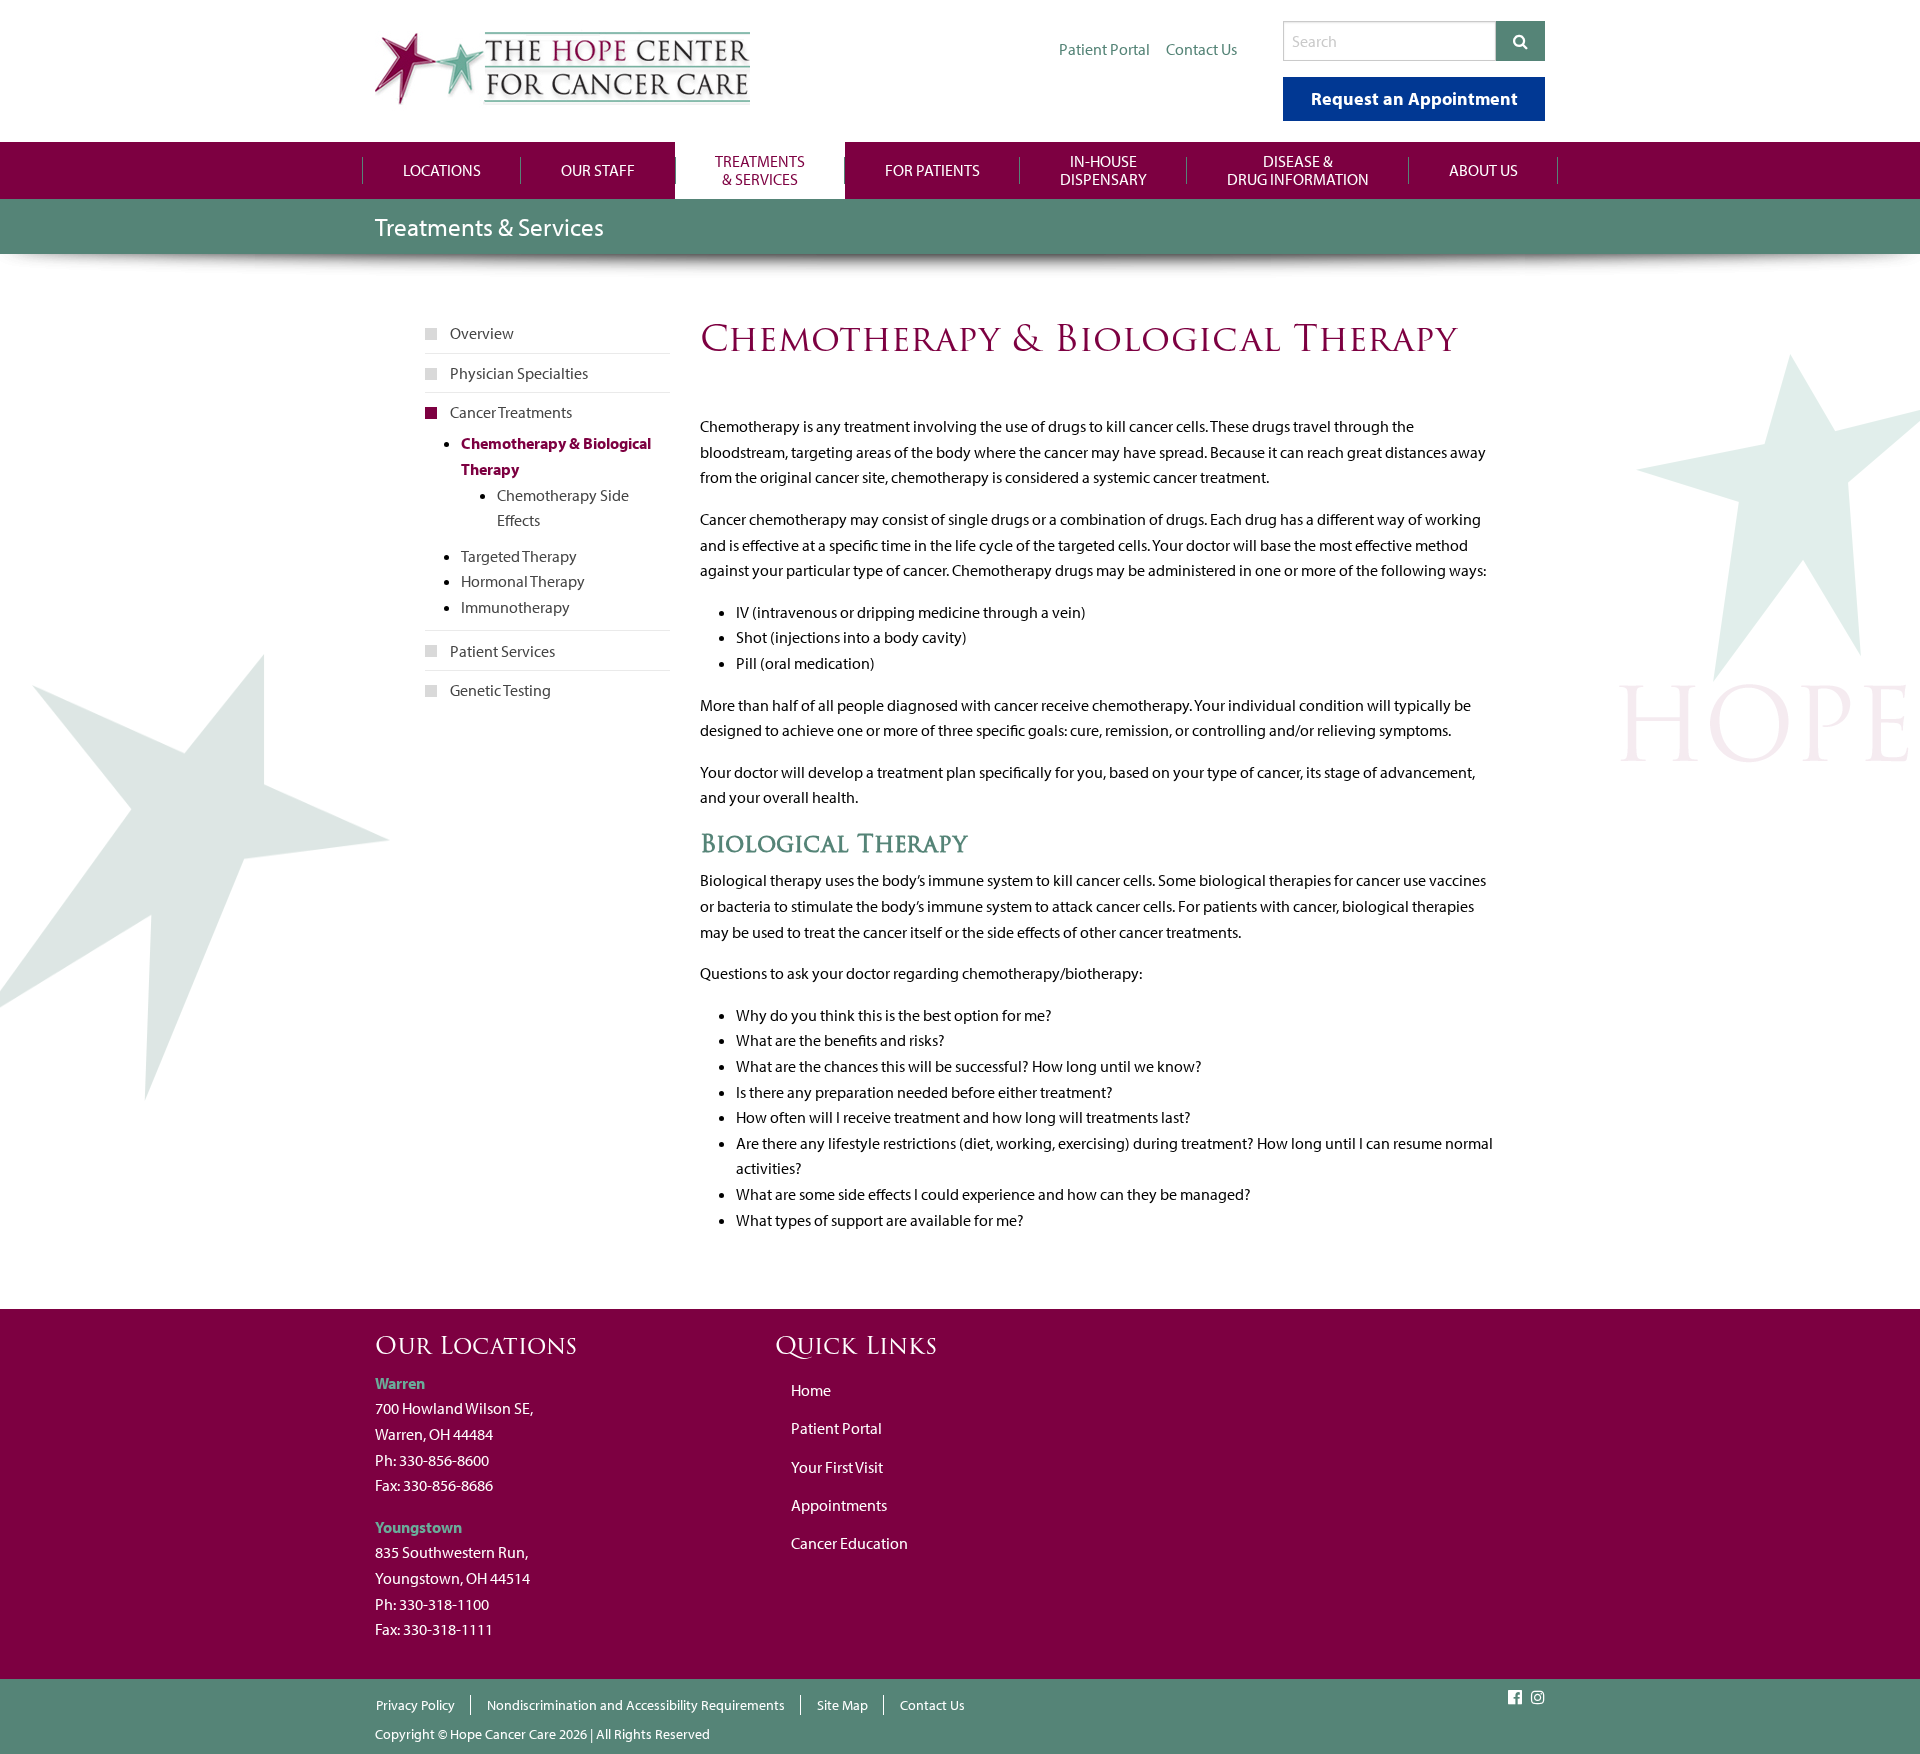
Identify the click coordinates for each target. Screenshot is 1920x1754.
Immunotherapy (515, 607)
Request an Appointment (1414, 98)
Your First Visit (837, 1467)
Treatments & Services (760, 170)
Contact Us (932, 1705)
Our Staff (598, 170)
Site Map (842, 1705)
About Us (1483, 170)
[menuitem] (442, 170)
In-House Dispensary (1103, 170)
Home (811, 1390)
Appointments (839, 1505)
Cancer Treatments (511, 412)
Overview (482, 333)
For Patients (932, 170)
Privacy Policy (415, 1705)
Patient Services (502, 651)
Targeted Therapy (519, 556)
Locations (442, 170)
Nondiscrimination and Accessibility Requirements (636, 1705)
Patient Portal (836, 1428)
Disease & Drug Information (1298, 170)
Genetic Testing (500, 690)
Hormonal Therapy (523, 581)
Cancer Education (849, 1543)
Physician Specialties (519, 373)
